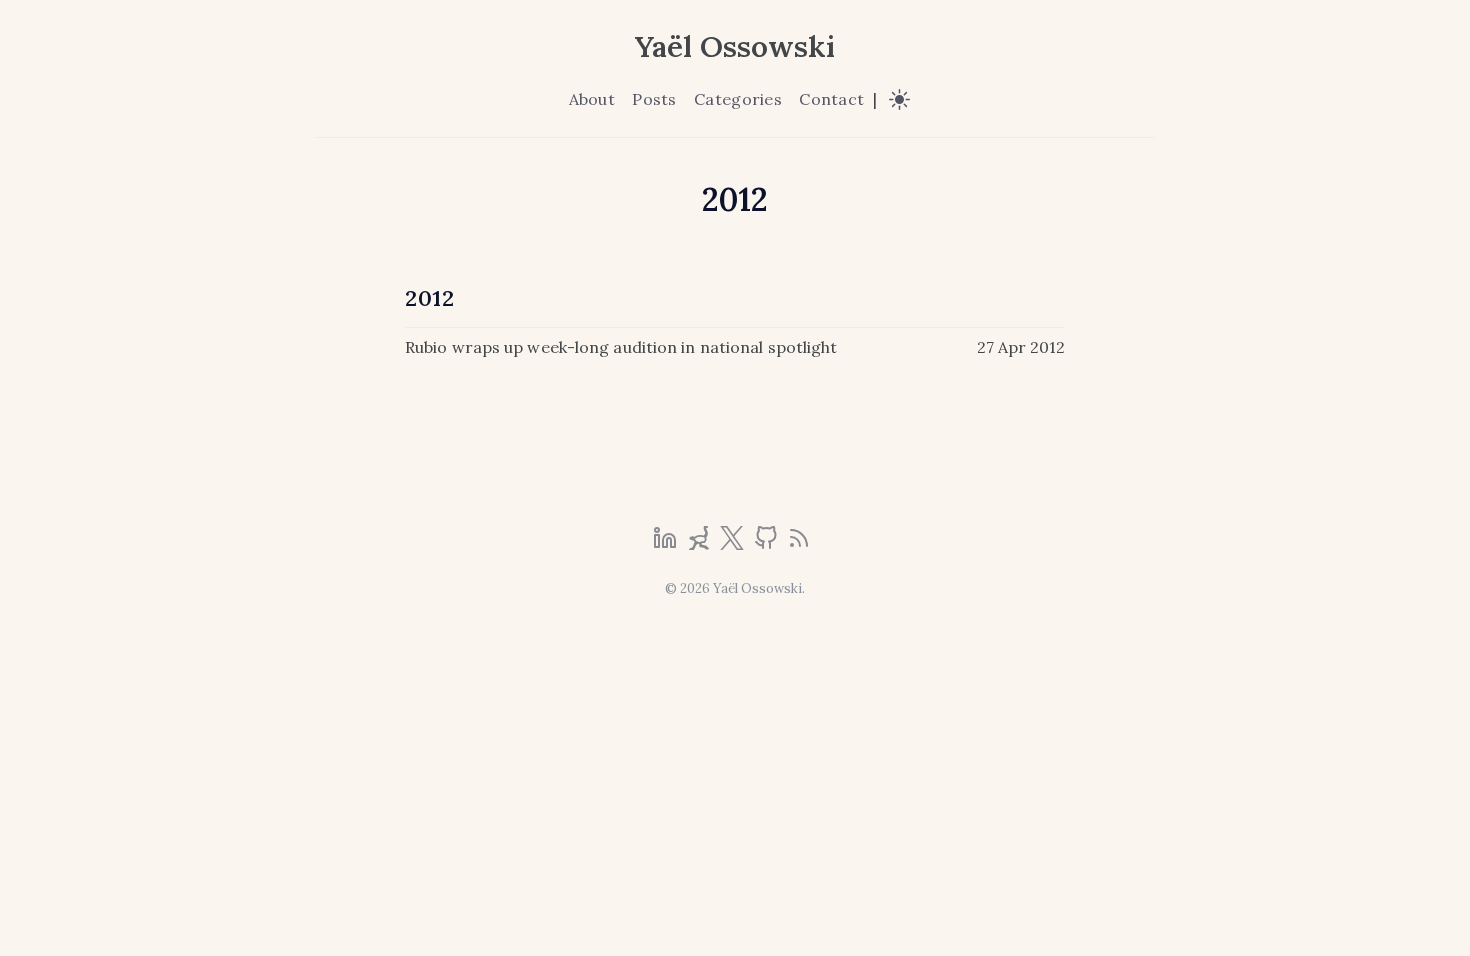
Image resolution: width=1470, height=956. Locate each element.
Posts (654, 99)
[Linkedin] (667, 544)
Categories (738, 99)
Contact (831, 99)
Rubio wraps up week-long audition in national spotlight (621, 347)
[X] (734, 544)
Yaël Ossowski (735, 46)
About (592, 99)
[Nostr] (701, 544)
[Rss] (799, 544)
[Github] (768, 544)
